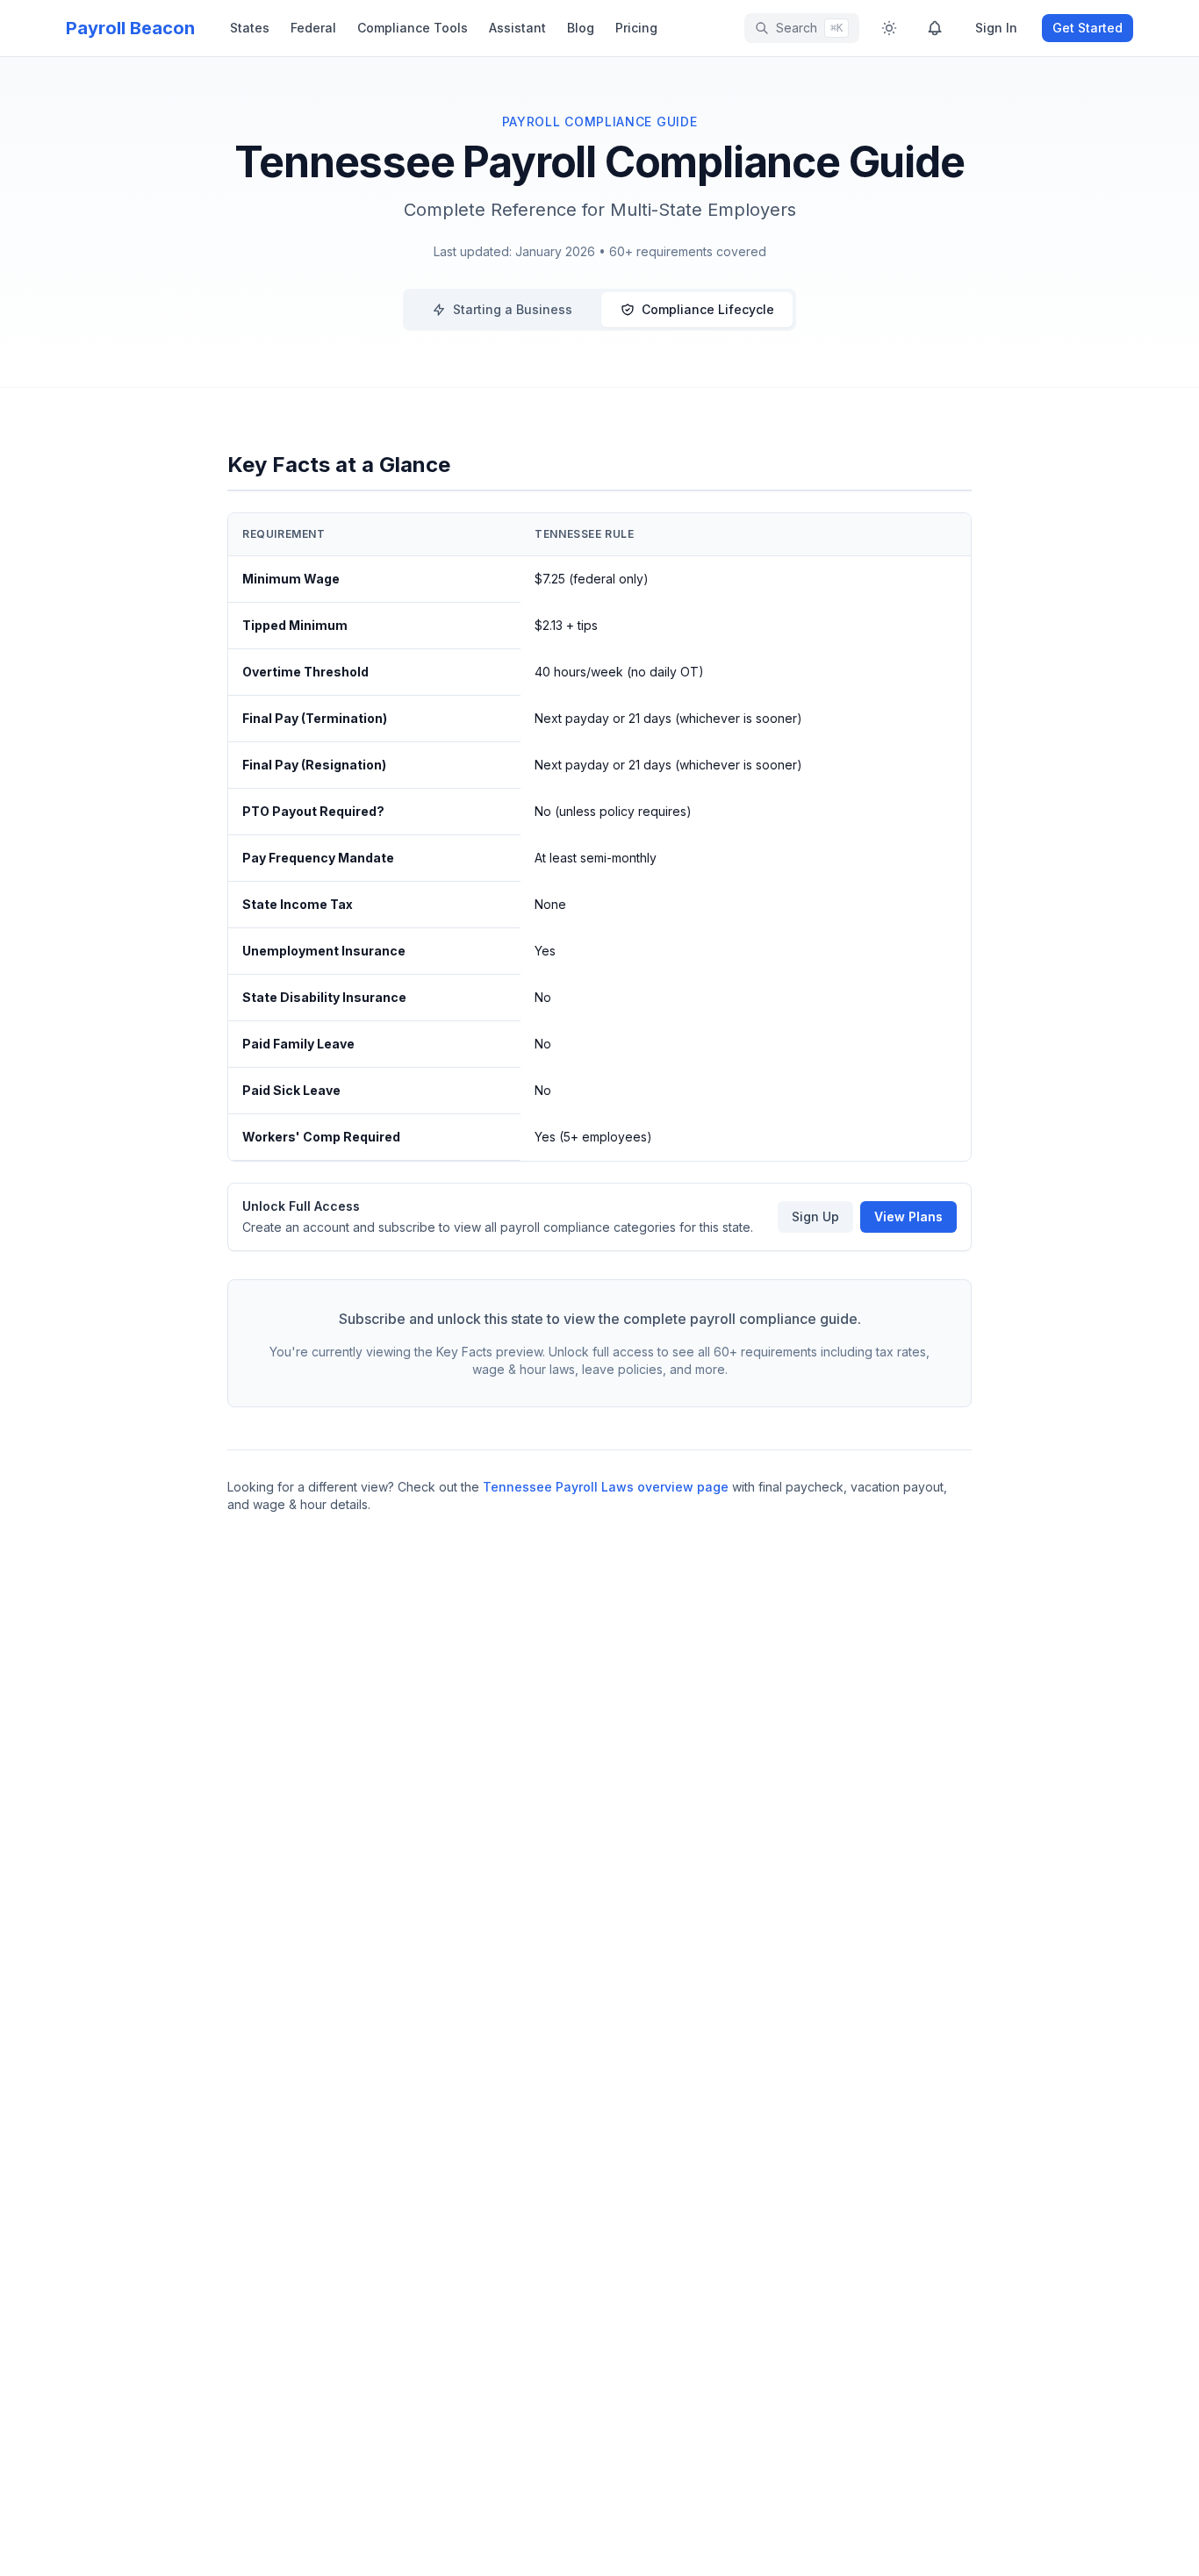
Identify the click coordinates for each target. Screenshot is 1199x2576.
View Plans (908, 1216)
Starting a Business (513, 309)
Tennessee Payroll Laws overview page (606, 1487)
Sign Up (815, 1216)
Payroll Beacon (130, 28)
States (250, 28)
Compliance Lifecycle (708, 309)
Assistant (517, 28)
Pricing (636, 28)
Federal (313, 28)
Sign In (996, 28)
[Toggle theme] (889, 28)
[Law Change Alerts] (935, 28)
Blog (581, 28)
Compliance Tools (413, 28)
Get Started (1088, 28)
